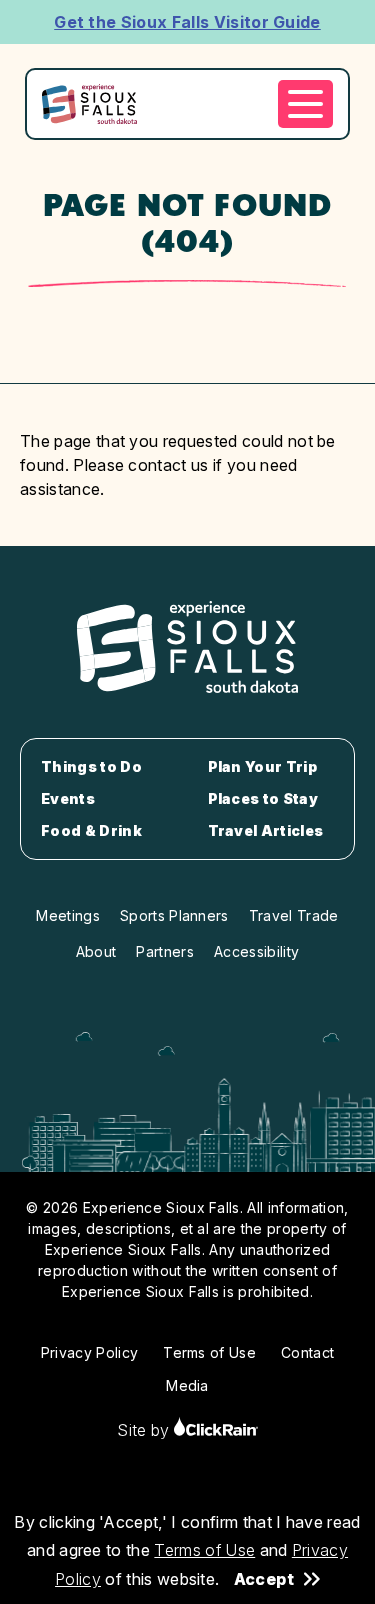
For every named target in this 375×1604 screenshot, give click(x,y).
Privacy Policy (89, 1352)
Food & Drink (91, 831)
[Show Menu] (305, 104)
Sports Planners (174, 915)
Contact (307, 1352)
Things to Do (91, 767)
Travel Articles (266, 831)
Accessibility (256, 951)
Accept (264, 1579)
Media (187, 1385)
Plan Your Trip (262, 767)
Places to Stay (263, 799)
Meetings (68, 915)
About (96, 951)
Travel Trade (294, 915)
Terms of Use (204, 1550)
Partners (165, 951)
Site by (145, 1430)
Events (68, 799)
